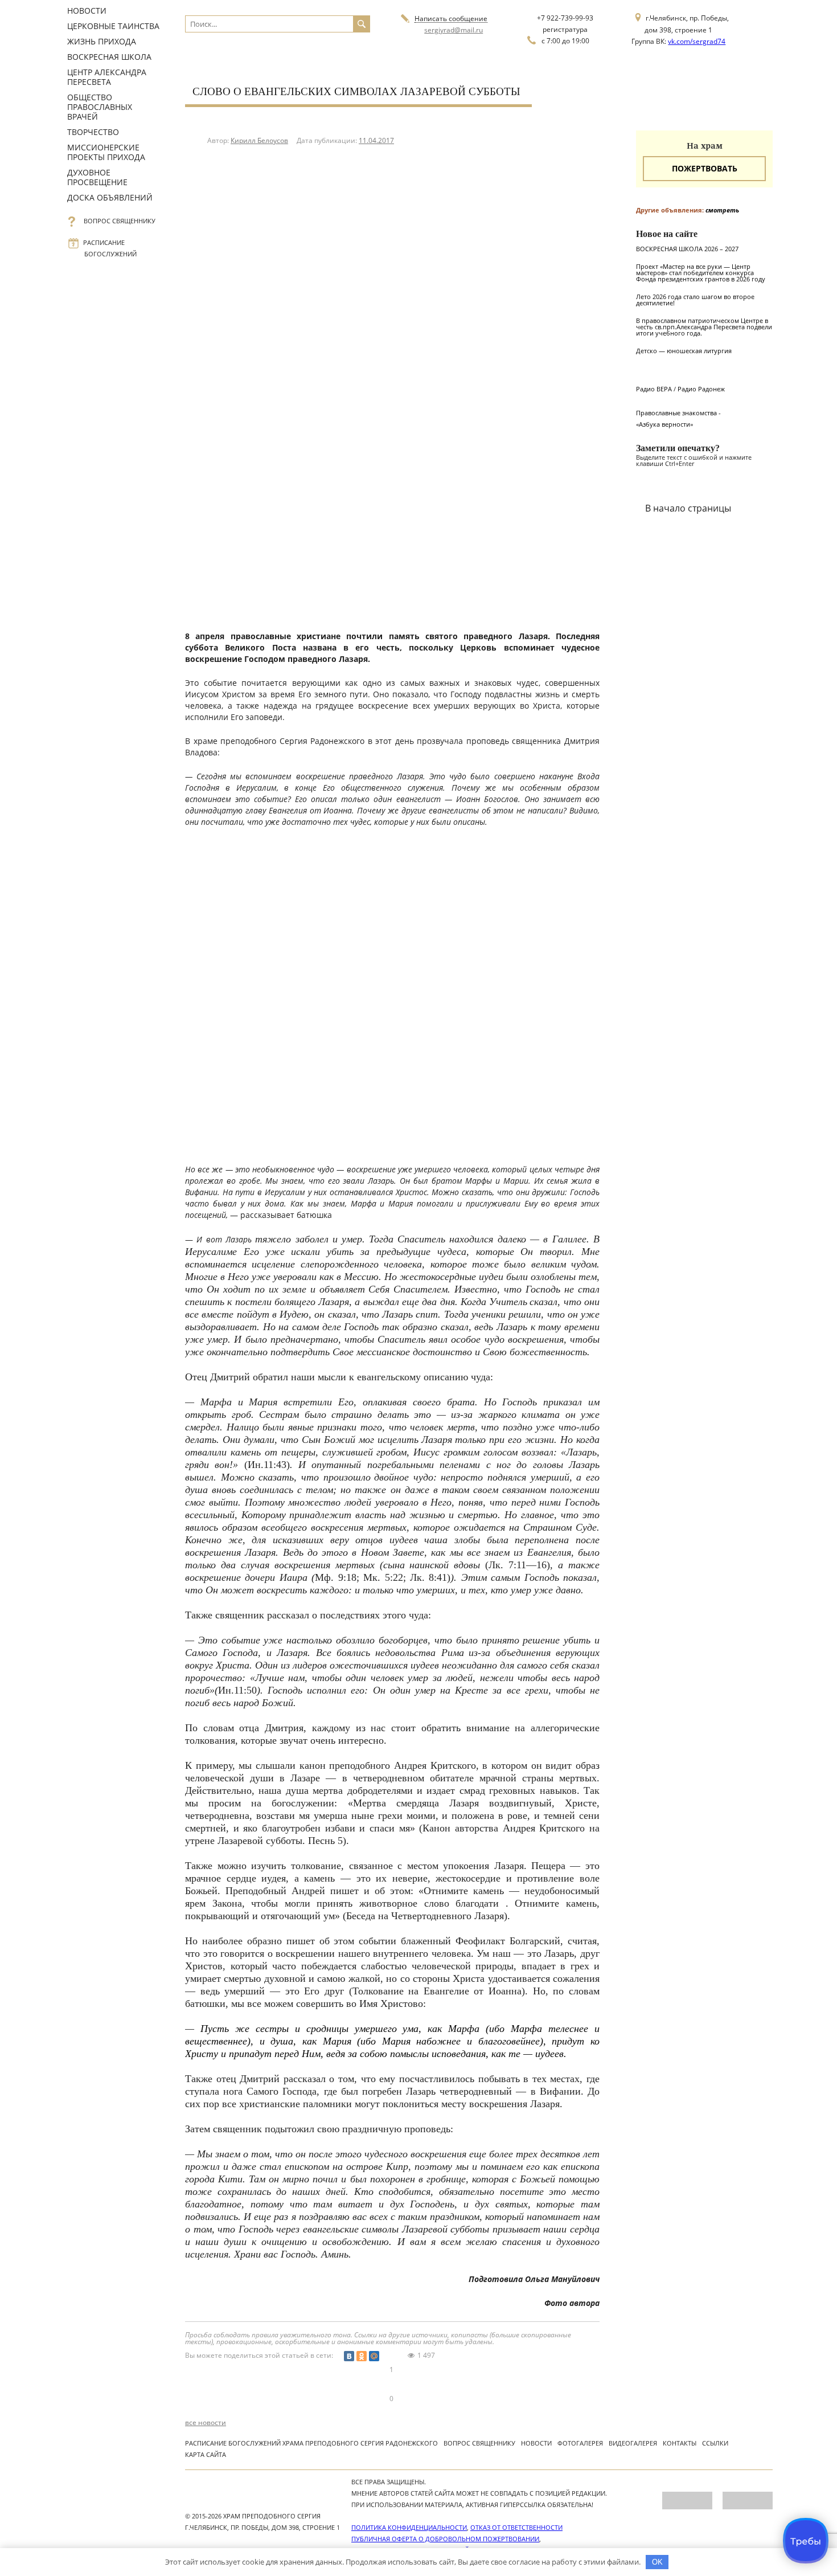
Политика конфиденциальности (409, 2527)
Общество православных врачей (100, 107)
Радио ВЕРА (654, 389)
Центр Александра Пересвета (107, 77)
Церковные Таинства (113, 26)
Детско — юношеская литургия (684, 351)
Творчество (93, 132)
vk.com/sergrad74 (697, 41)
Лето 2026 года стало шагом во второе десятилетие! (695, 300)
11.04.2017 (376, 140)
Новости (87, 11)
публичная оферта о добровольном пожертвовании (445, 2539)
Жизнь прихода (102, 41)
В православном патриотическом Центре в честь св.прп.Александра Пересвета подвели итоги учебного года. (704, 327)
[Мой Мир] (374, 2356)
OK (657, 2562)
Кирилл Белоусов (259, 140)
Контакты (680, 2443)
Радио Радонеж (701, 389)
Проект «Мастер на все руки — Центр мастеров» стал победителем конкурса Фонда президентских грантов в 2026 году (701, 273)
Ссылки (715, 2443)
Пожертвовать (705, 168)
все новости (206, 2423)
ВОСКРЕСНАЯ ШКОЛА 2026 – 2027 (687, 249)
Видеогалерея (633, 2443)
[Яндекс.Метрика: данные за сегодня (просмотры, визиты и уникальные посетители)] (687, 2501)
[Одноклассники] (362, 2356)
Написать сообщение (451, 19)
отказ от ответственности (516, 2527)
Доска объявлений (110, 197)
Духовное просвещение (97, 177)
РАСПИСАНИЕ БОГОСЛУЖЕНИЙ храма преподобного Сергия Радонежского (311, 2443)
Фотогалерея (580, 2443)
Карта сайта (206, 2454)
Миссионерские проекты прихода (106, 152)
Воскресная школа (109, 57)
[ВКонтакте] (349, 2356)
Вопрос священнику (120, 221)
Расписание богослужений (110, 248)
